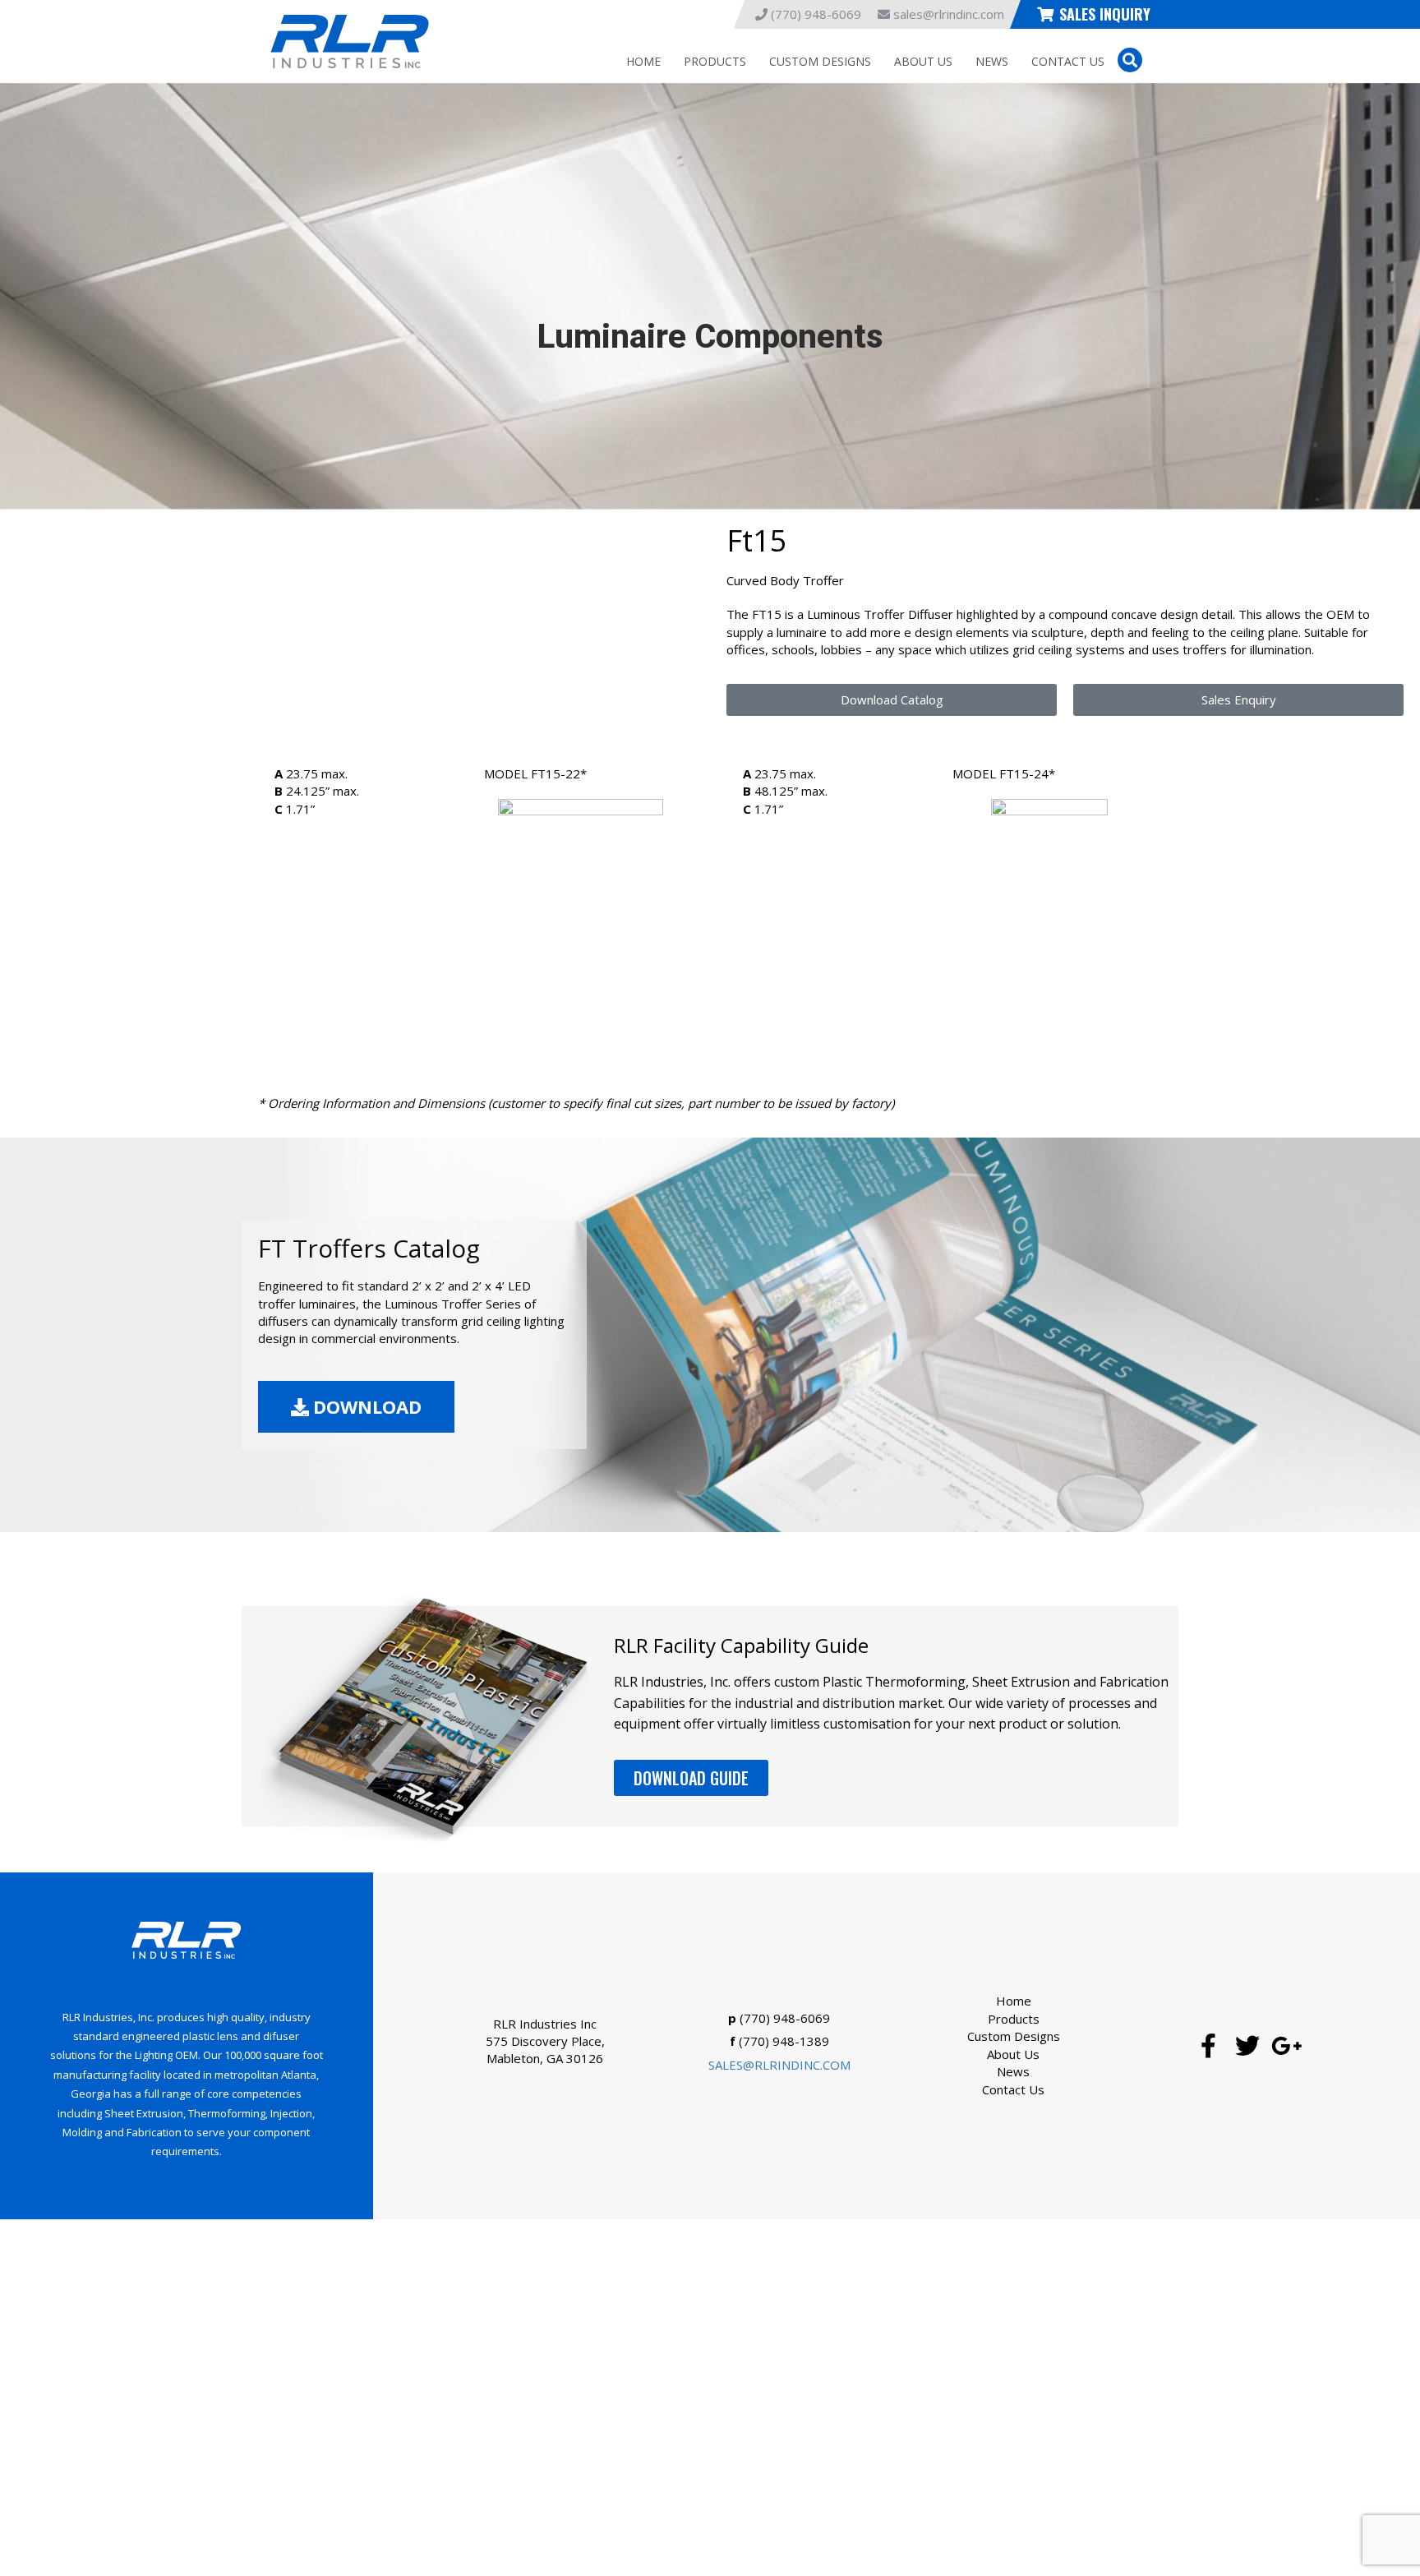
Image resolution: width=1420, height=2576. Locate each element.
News (992, 61)
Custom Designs (820, 61)
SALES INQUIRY (1105, 14)
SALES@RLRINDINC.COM (779, 2065)
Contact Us (1068, 61)
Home (643, 61)
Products (715, 61)
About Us (923, 61)
